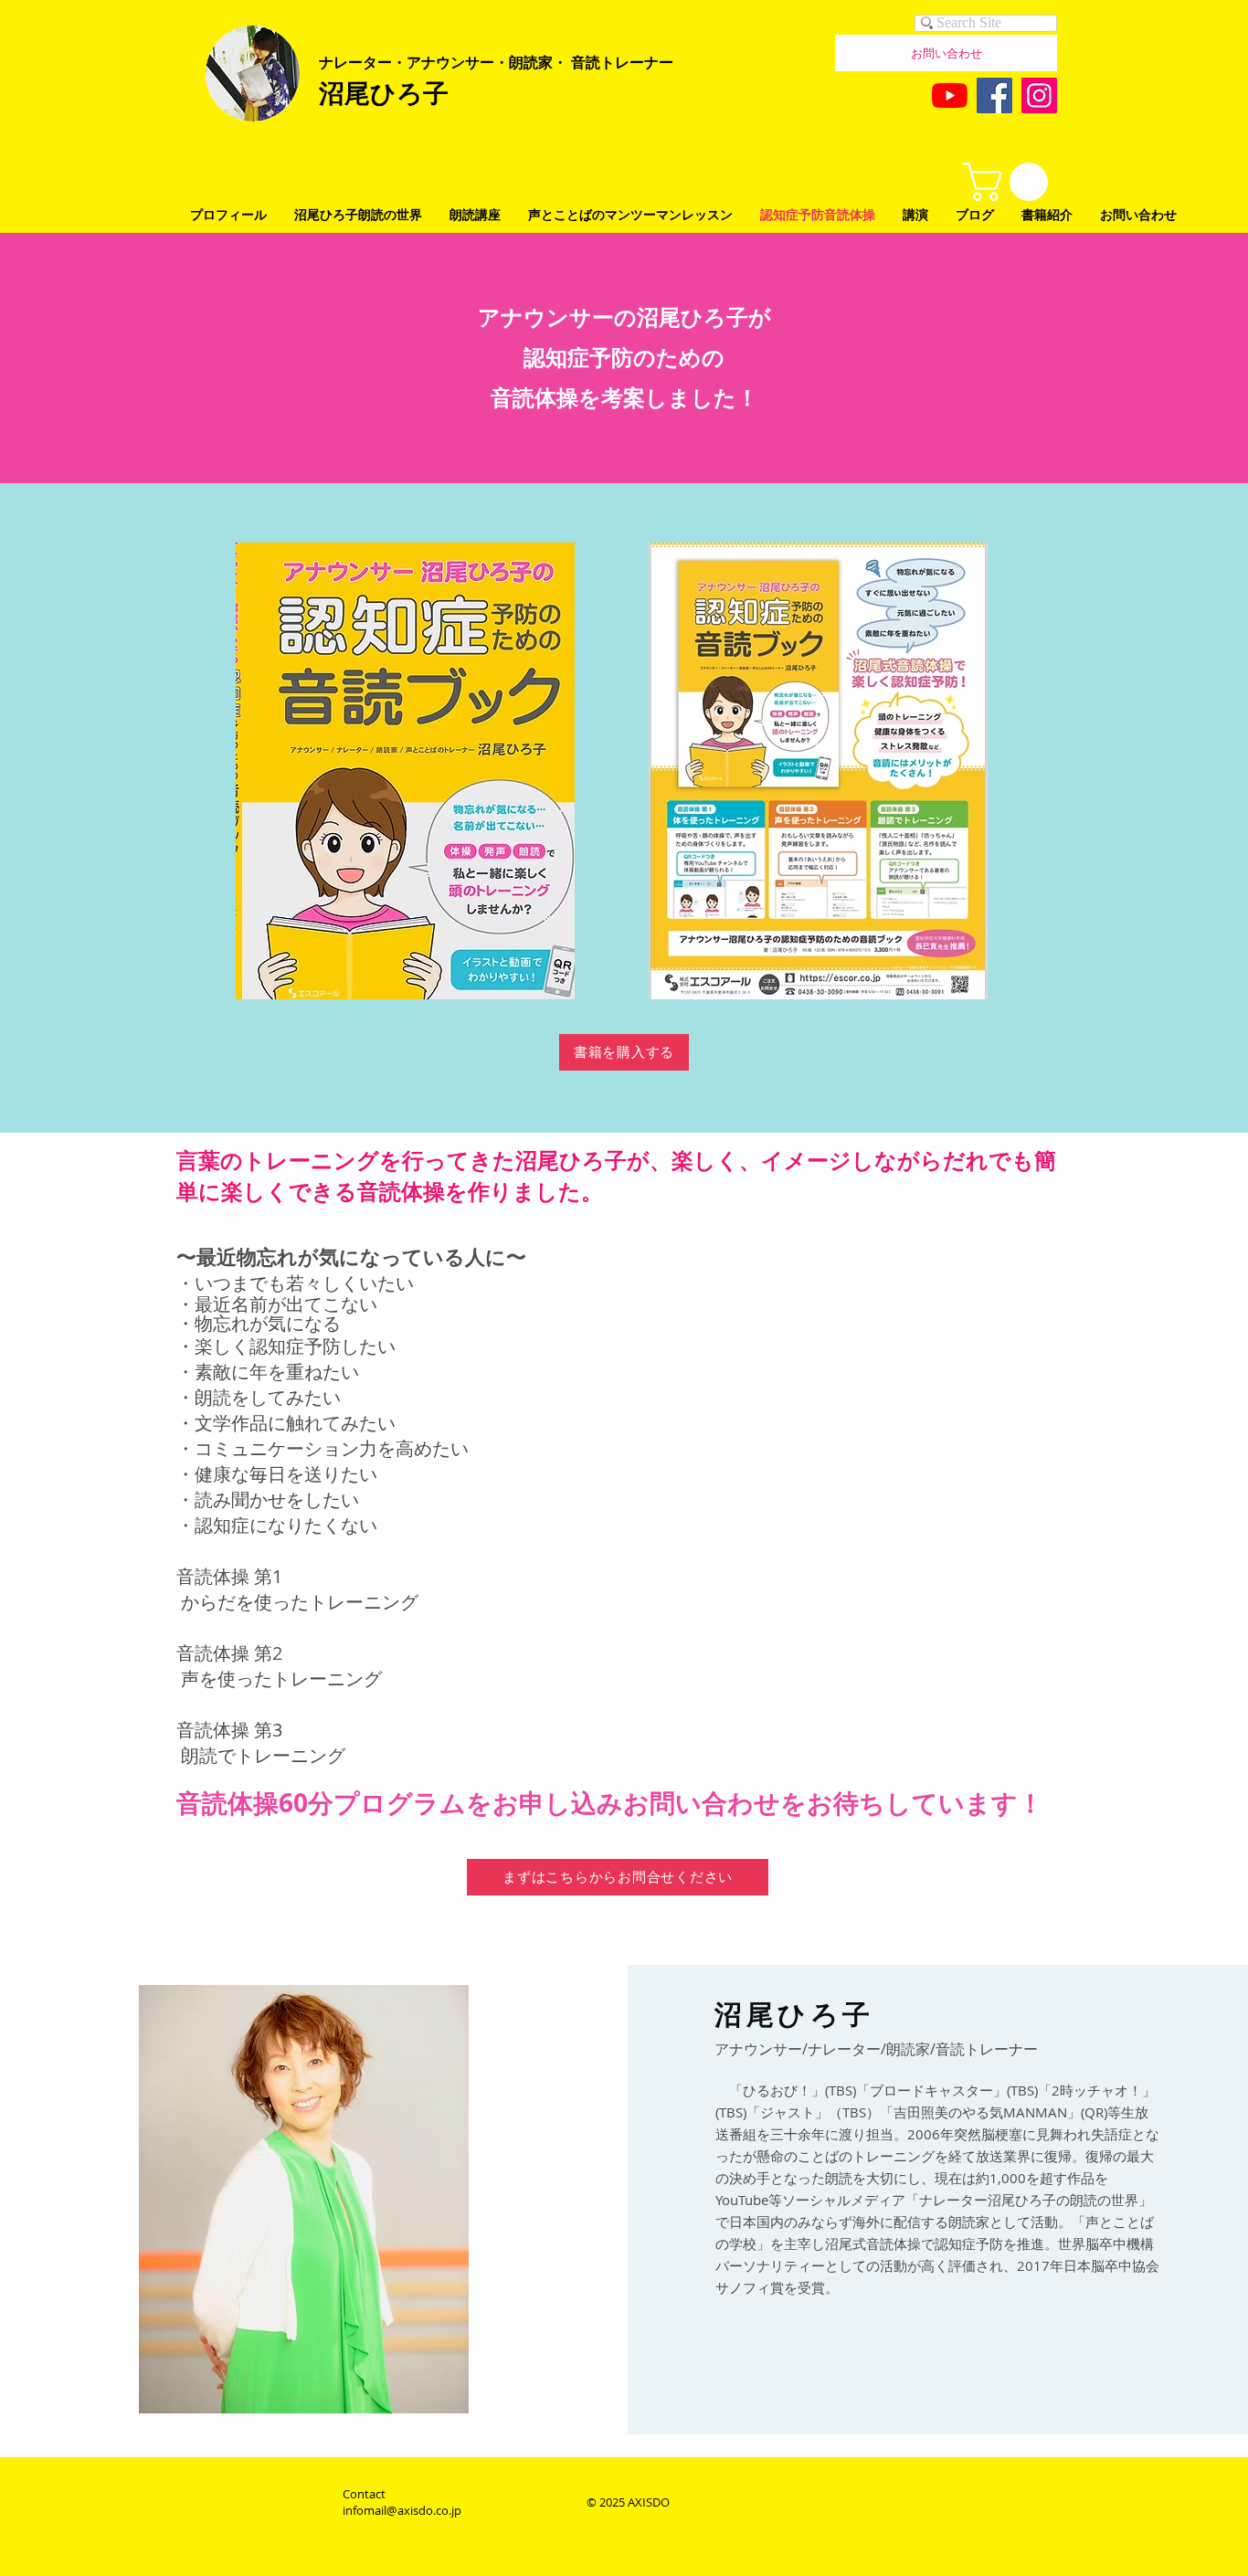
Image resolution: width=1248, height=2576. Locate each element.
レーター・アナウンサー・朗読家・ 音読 (467, 62)
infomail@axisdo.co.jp (402, 2510)
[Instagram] (1039, 95)
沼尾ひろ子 (384, 92)
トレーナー (637, 62)
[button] (1010, 182)
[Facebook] (994, 95)
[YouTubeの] (950, 95)
